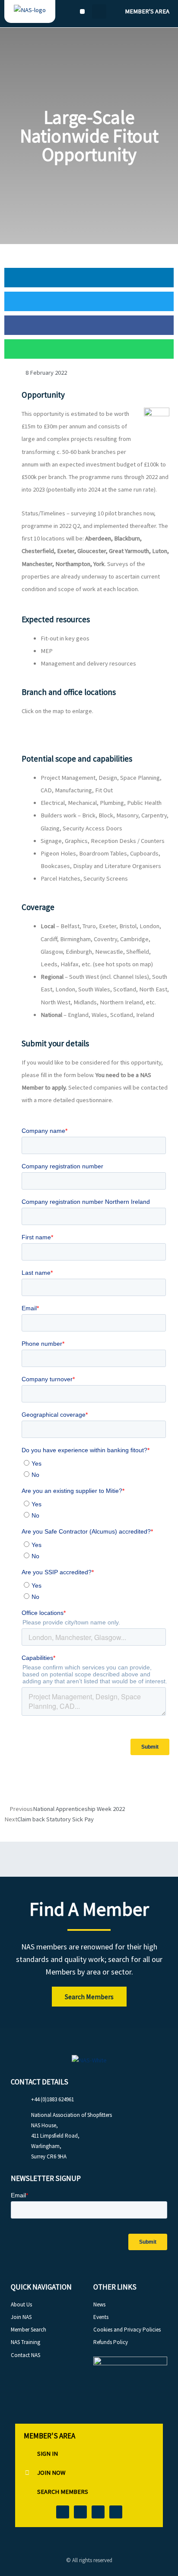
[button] (82, 11)
